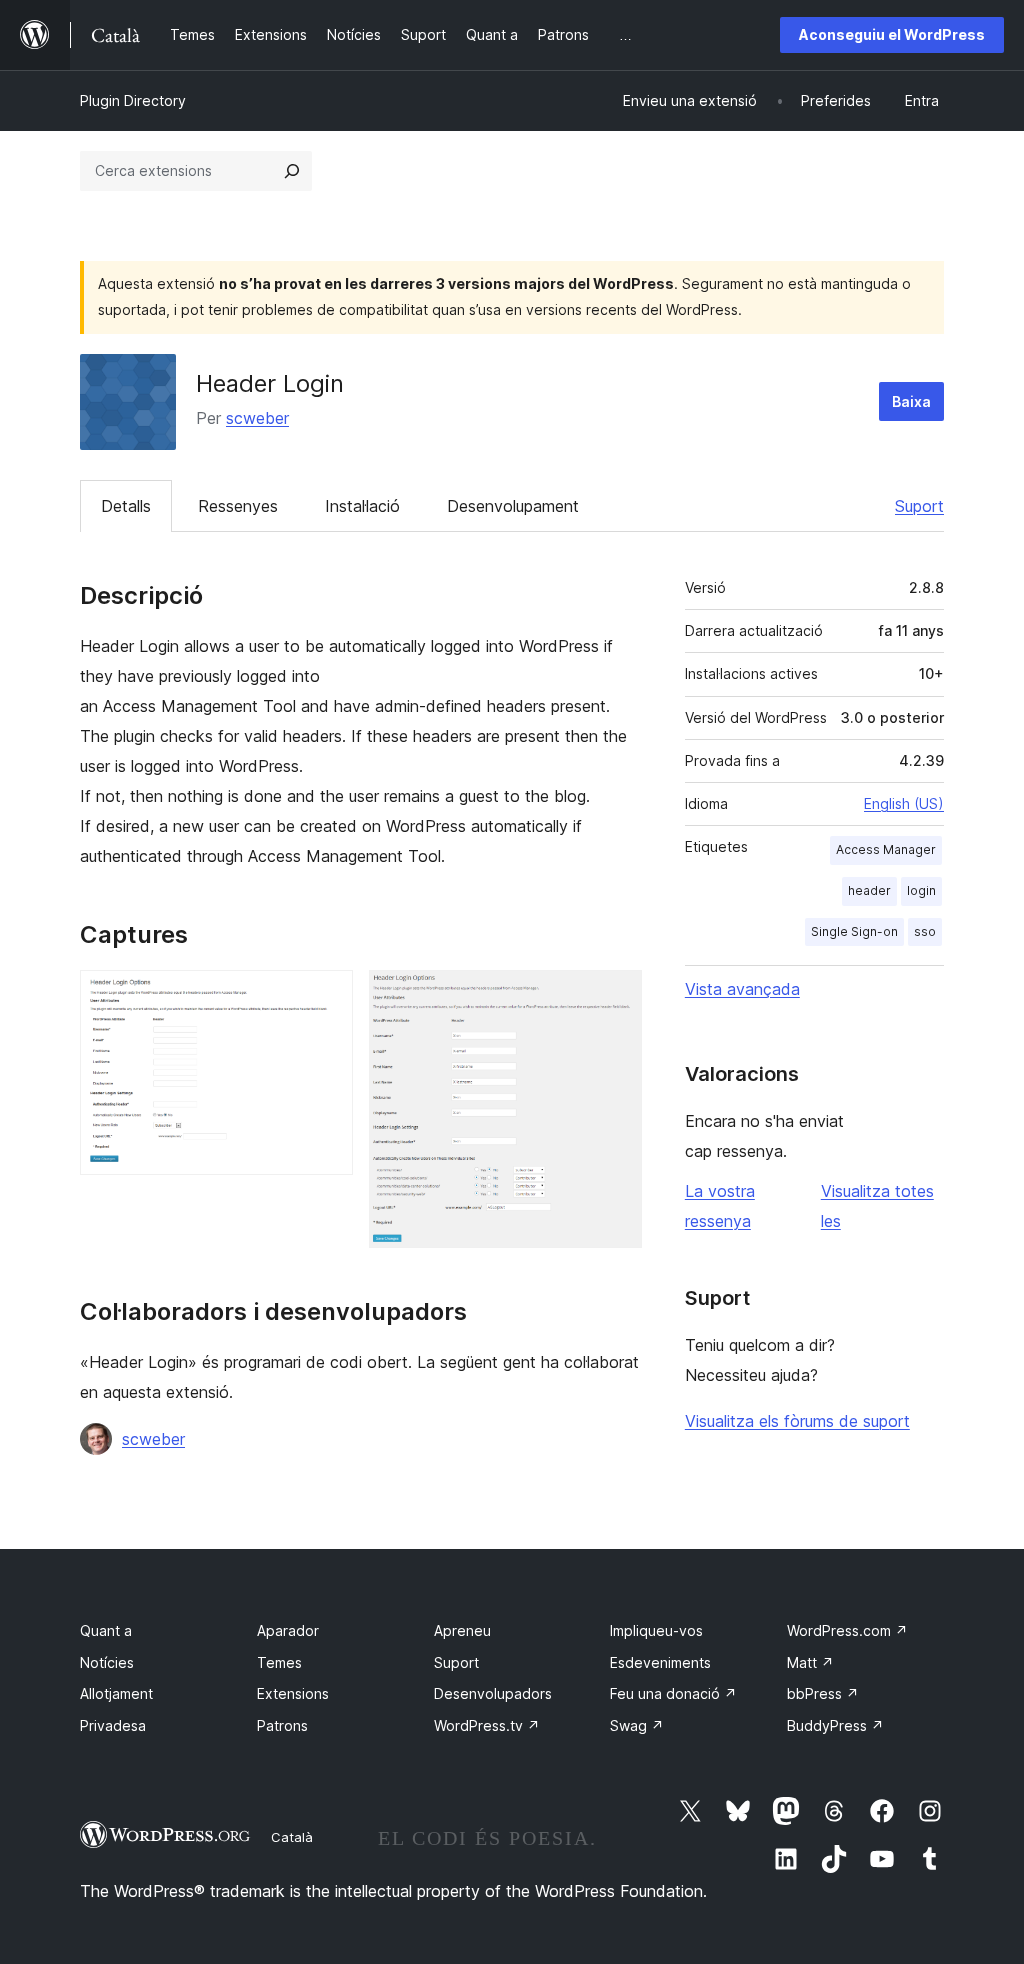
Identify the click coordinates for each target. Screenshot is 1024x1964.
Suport (919, 506)
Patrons (282, 1725)
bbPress (823, 1693)
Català (292, 1837)
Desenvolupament (513, 506)
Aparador (288, 1630)
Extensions (293, 1693)
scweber (257, 418)
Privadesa (113, 1725)
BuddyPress (835, 1725)
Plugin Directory (133, 100)
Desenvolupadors (493, 1693)
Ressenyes (238, 506)
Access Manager (886, 849)
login (921, 890)
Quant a (106, 1630)
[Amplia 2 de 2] (615, 997)
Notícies (107, 1662)
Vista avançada (742, 989)
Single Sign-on (854, 931)
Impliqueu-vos (656, 1630)
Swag (637, 1725)
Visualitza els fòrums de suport (797, 1421)
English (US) (904, 803)
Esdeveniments (660, 1662)
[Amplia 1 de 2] (326, 997)
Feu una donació (673, 1693)
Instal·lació (362, 506)
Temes (279, 1662)
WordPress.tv (487, 1725)
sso (925, 931)
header (869, 890)
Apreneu (462, 1630)
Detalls (126, 506)
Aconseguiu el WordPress (892, 34)
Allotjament (116, 1693)
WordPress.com (847, 1630)
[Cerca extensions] (292, 171)
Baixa (911, 401)
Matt (810, 1662)
